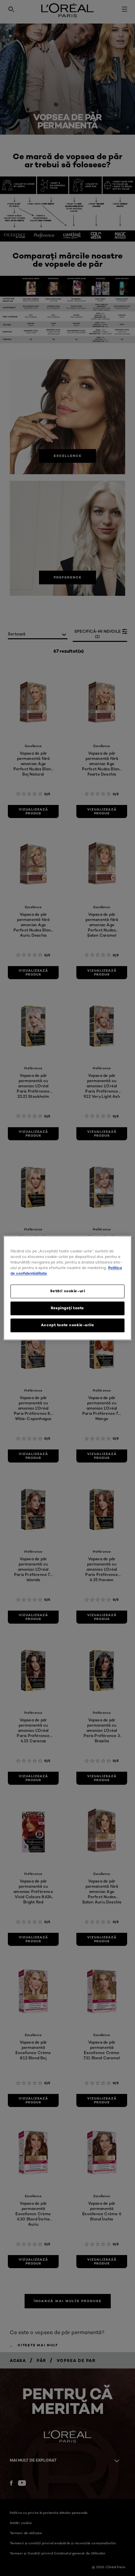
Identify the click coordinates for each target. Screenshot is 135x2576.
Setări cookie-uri (68, 1291)
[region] (67, 1288)
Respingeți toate (67, 1308)
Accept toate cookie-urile (67, 1325)
